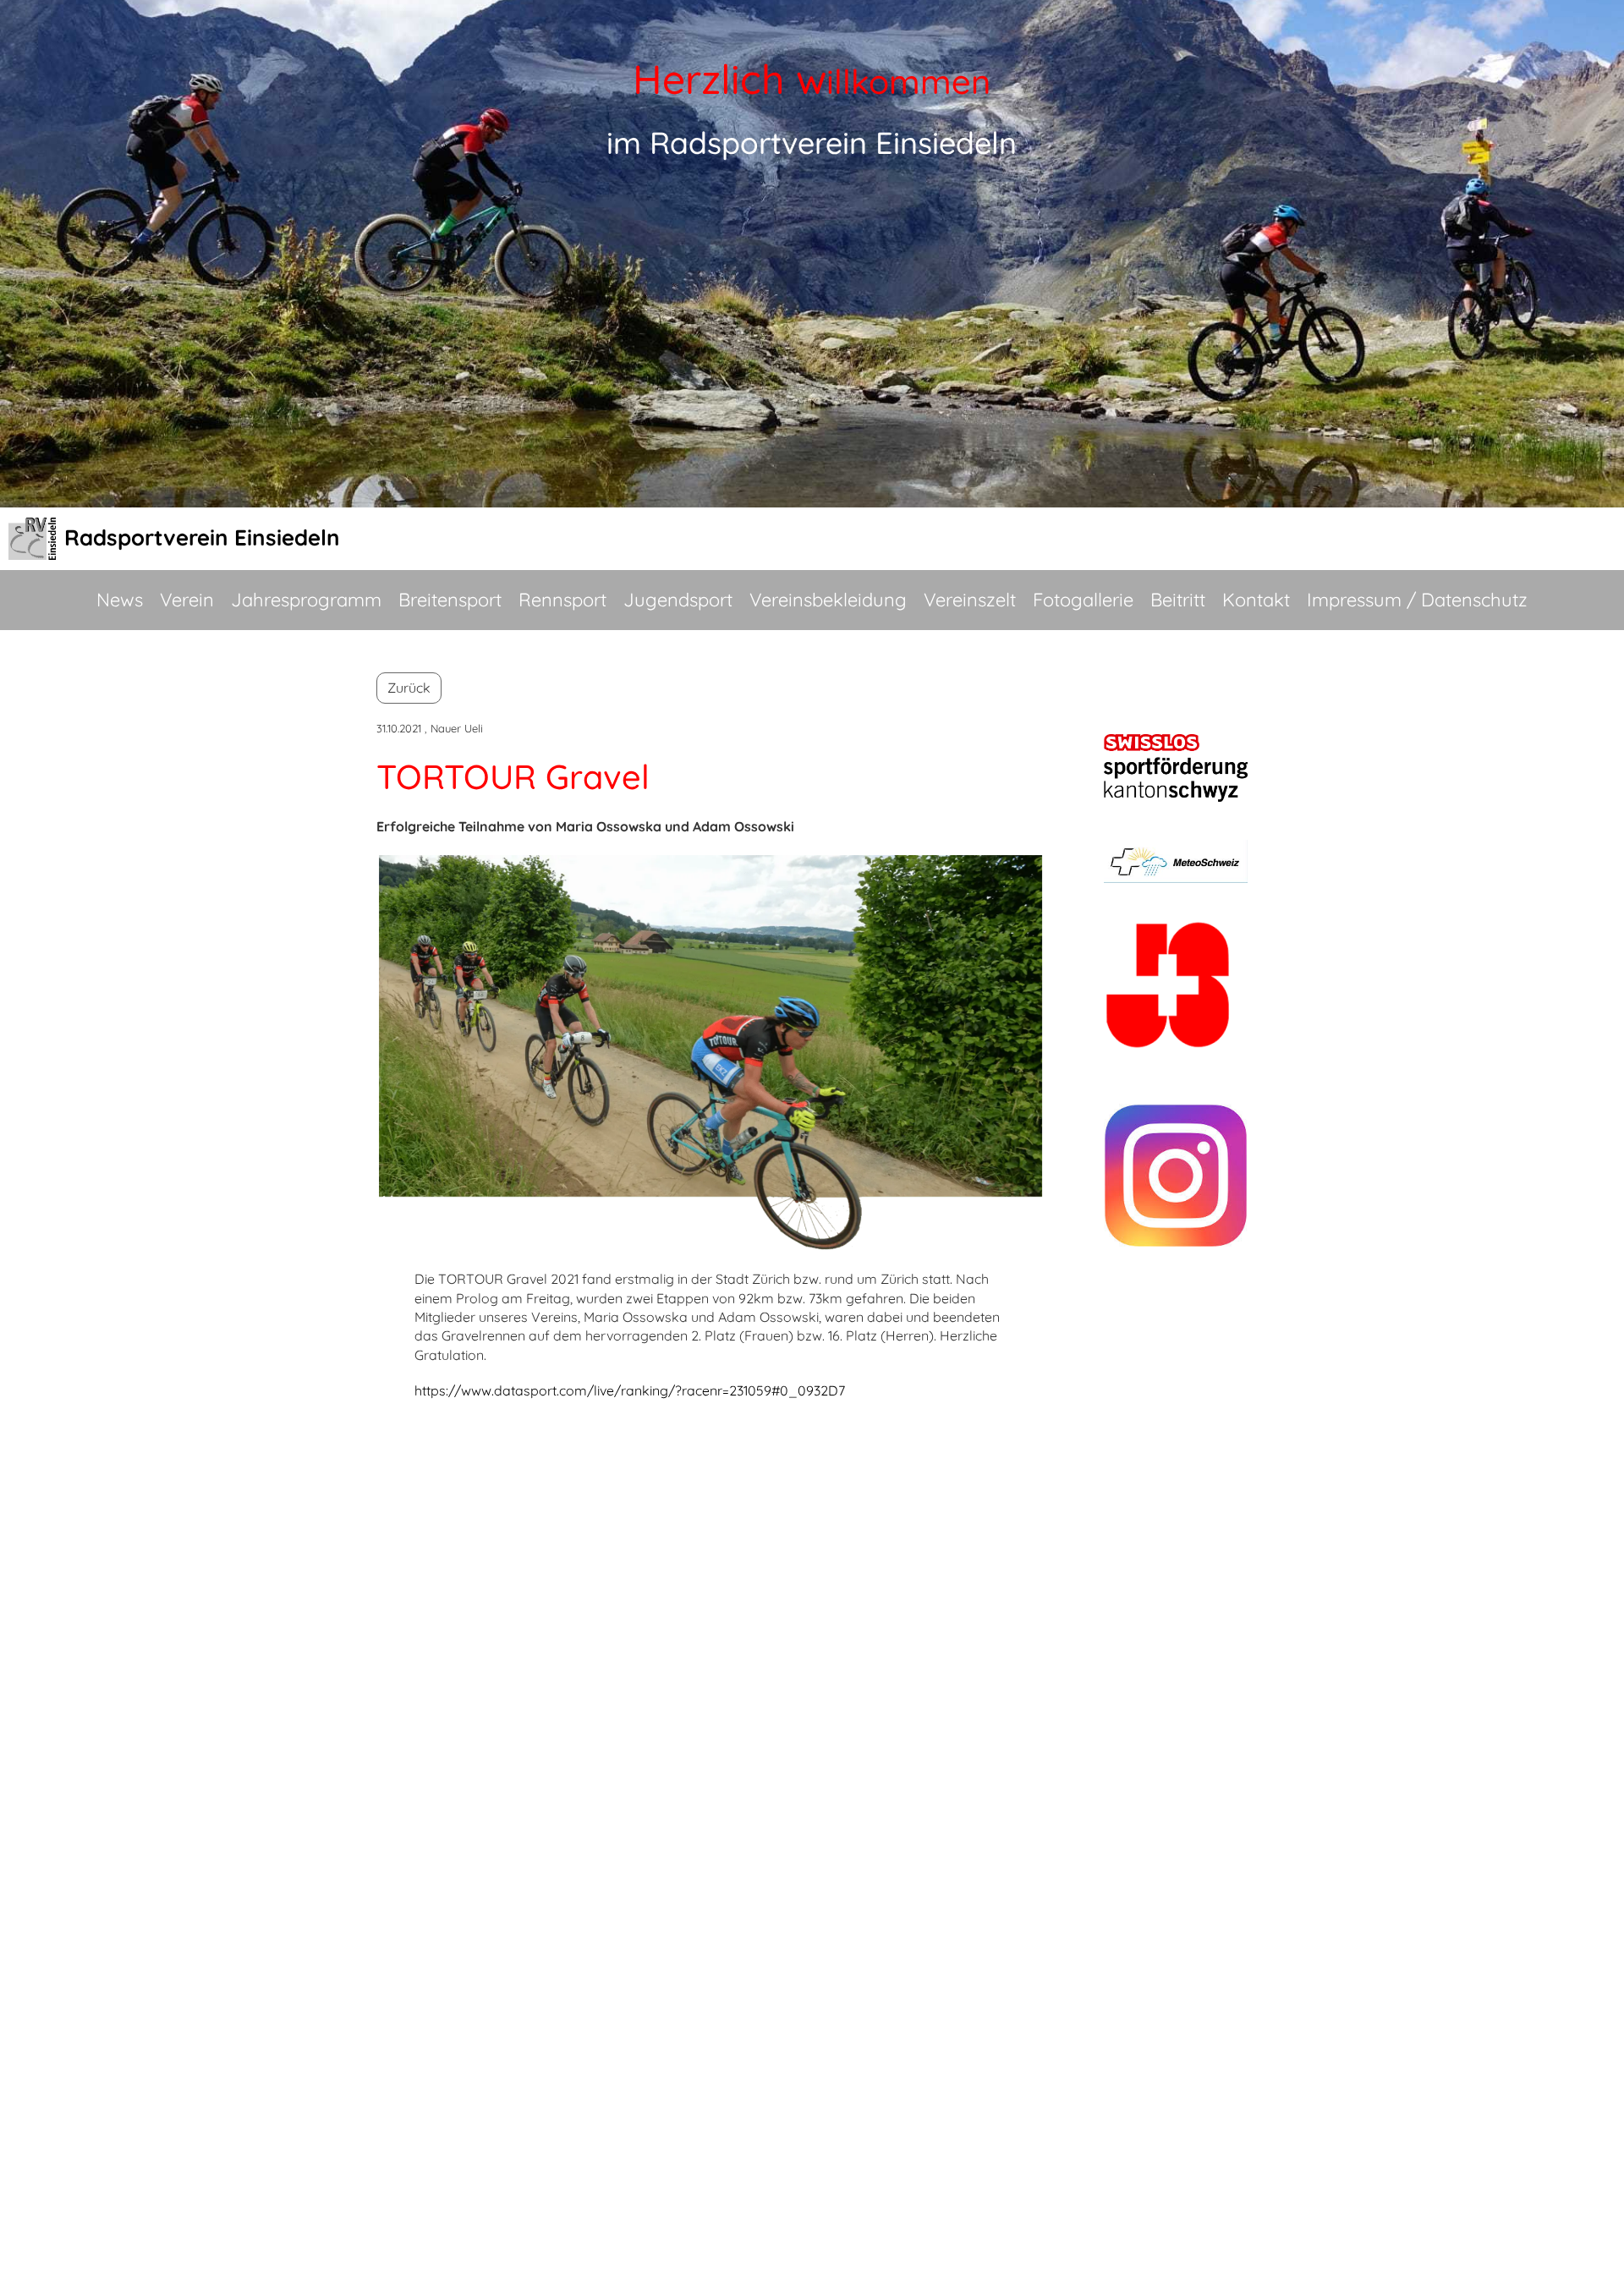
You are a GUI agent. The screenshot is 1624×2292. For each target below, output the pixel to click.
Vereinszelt (970, 600)
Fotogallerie (1083, 600)
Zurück (409, 688)
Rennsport (562, 600)
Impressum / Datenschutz (1417, 600)
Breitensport (450, 600)
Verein (187, 600)
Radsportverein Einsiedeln (202, 537)
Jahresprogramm (306, 600)
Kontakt (1256, 600)
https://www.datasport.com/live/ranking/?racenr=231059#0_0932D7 (630, 1390)
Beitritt (1178, 600)
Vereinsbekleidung (828, 600)
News (120, 600)
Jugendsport (678, 600)
